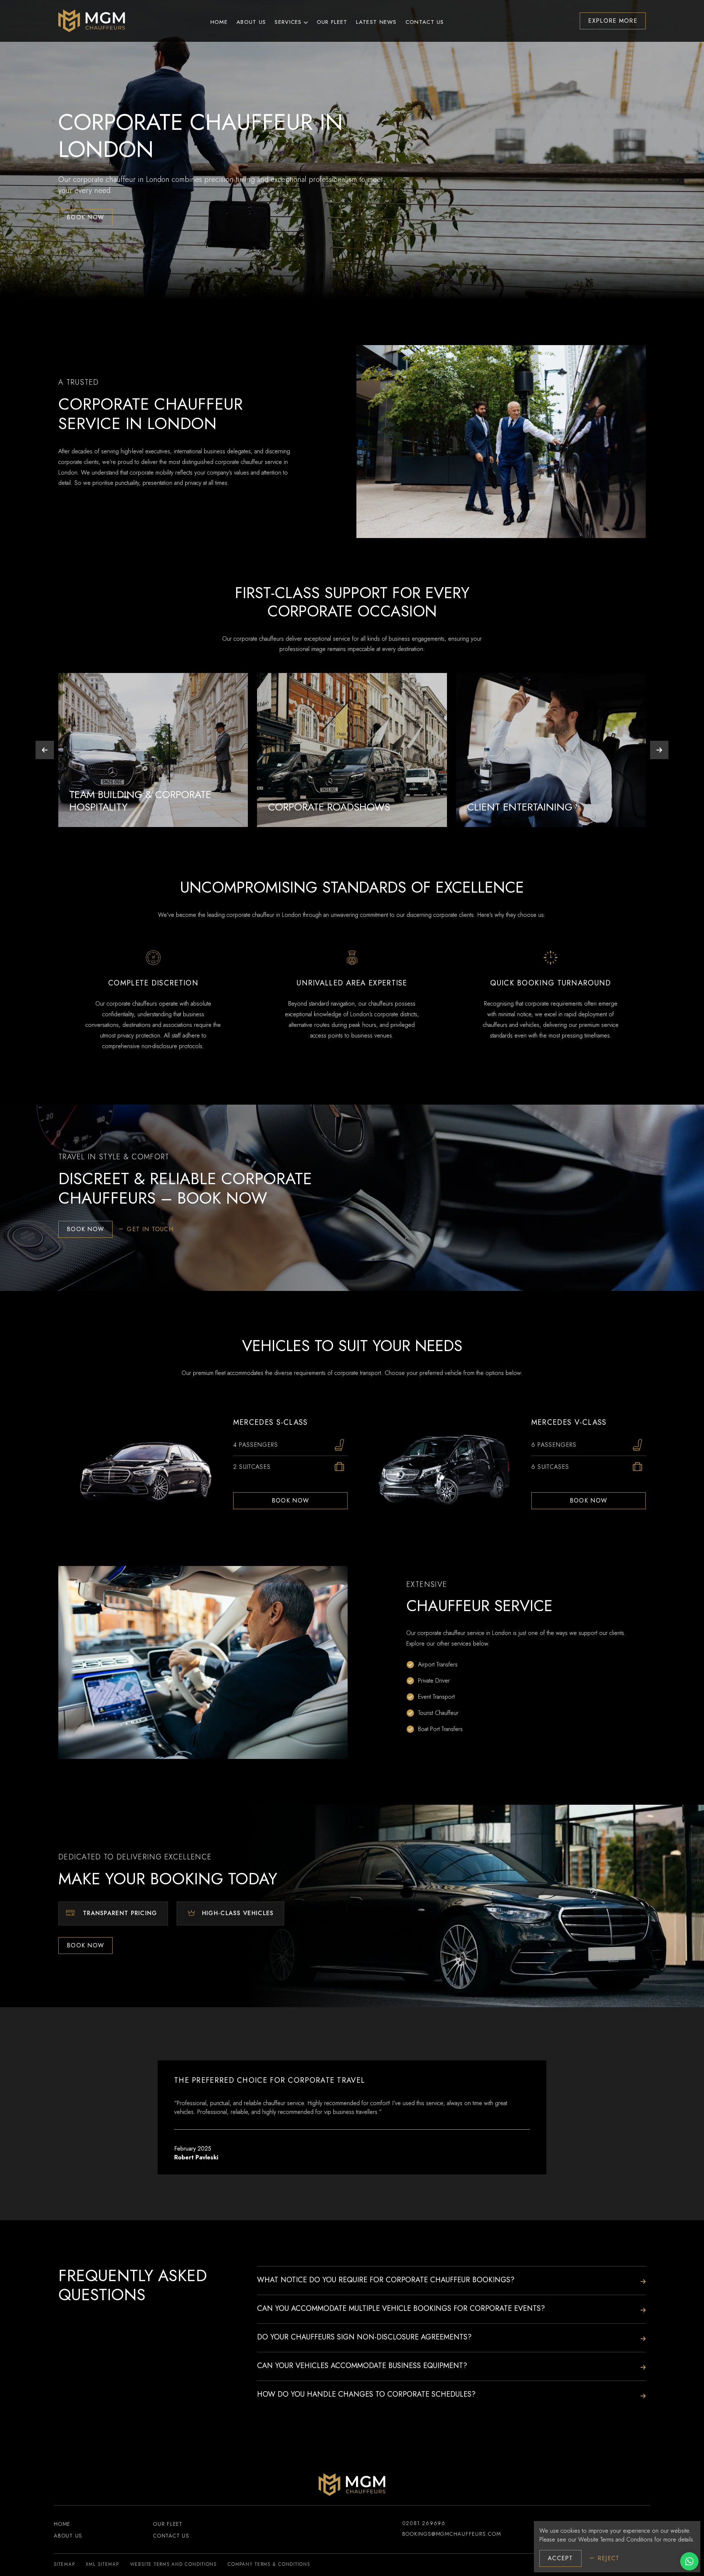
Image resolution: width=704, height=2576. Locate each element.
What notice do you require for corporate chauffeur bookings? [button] (386, 2280)
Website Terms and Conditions (615, 2540)
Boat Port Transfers (440, 1729)
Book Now (85, 217)
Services (288, 22)
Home (219, 22)
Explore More (613, 21)
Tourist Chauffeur (438, 1713)
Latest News (376, 22)
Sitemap (64, 2564)
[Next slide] (659, 750)
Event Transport (436, 1697)
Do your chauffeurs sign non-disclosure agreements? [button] (364, 2337)
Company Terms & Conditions (269, 2564)
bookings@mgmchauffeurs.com (452, 2534)
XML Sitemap (102, 2564)
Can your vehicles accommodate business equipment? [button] (362, 2366)
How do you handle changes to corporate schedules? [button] (366, 2394)
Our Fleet (332, 22)
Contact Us (425, 22)
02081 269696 (424, 2523)
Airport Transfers (438, 1664)
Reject (609, 2558)
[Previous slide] (45, 750)
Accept (560, 2558)
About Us (251, 22)
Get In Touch (150, 1229)
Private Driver (434, 1681)
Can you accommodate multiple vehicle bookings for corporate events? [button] (401, 2309)
